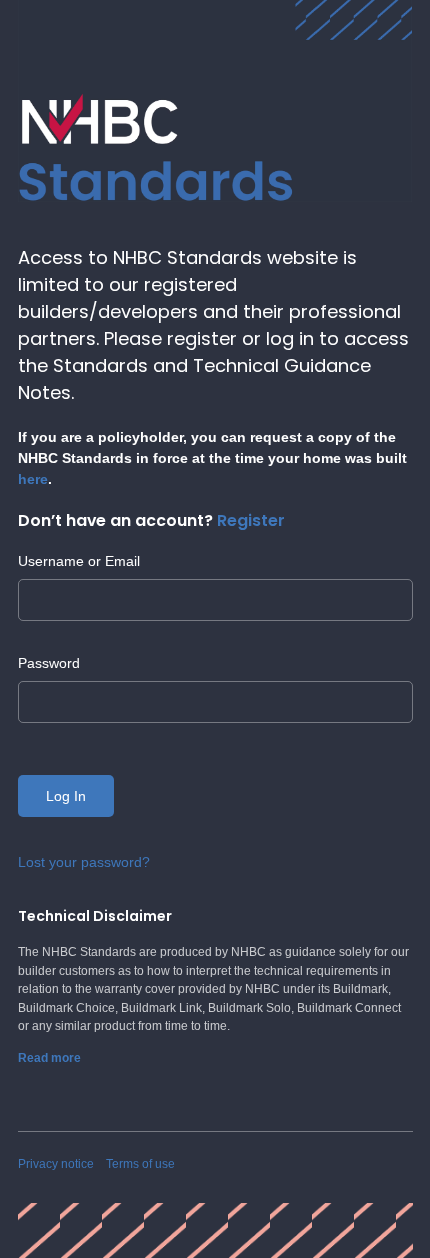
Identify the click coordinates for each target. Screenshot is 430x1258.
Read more (49, 1058)
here (33, 479)
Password (49, 663)
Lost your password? (84, 862)
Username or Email (79, 561)
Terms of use (140, 1163)
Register (251, 520)
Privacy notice (56, 1163)
